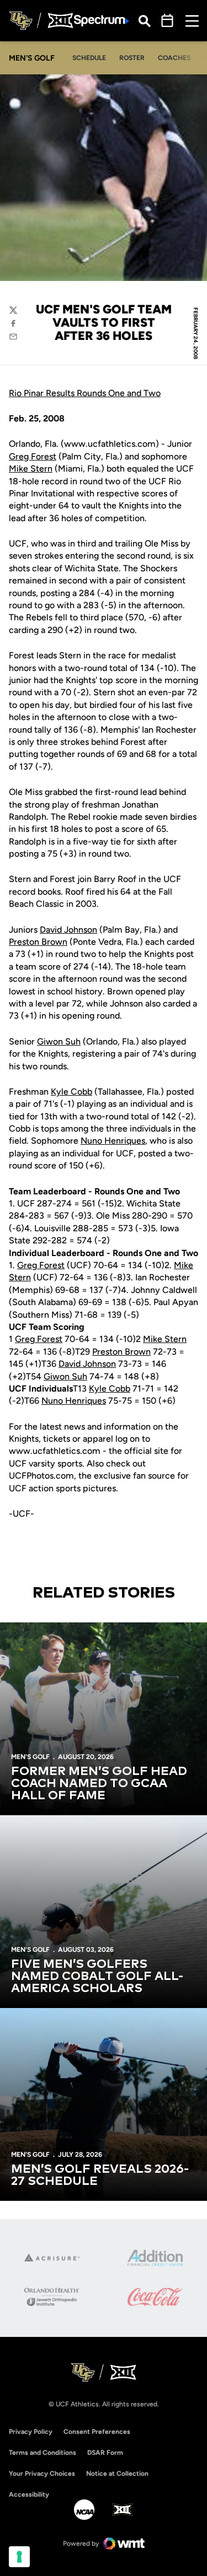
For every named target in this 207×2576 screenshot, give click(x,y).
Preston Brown (38, 942)
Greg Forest (33, 456)
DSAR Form (105, 2453)
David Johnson (68, 930)
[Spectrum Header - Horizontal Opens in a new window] (102, 21)
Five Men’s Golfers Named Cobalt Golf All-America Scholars (97, 1977)
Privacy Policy (31, 2432)
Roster (132, 58)
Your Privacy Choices (42, 2474)
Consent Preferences (97, 2432)
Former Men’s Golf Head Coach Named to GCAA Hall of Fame (99, 1784)
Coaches (174, 58)
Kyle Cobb (71, 1092)
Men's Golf (30, 1757)
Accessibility (29, 2494)
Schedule (89, 58)
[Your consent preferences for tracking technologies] (19, 2557)
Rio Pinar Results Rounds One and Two (85, 393)
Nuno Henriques (113, 1141)
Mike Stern (31, 469)
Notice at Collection (117, 2474)
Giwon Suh (59, 1041)
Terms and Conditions (43, 2453)
